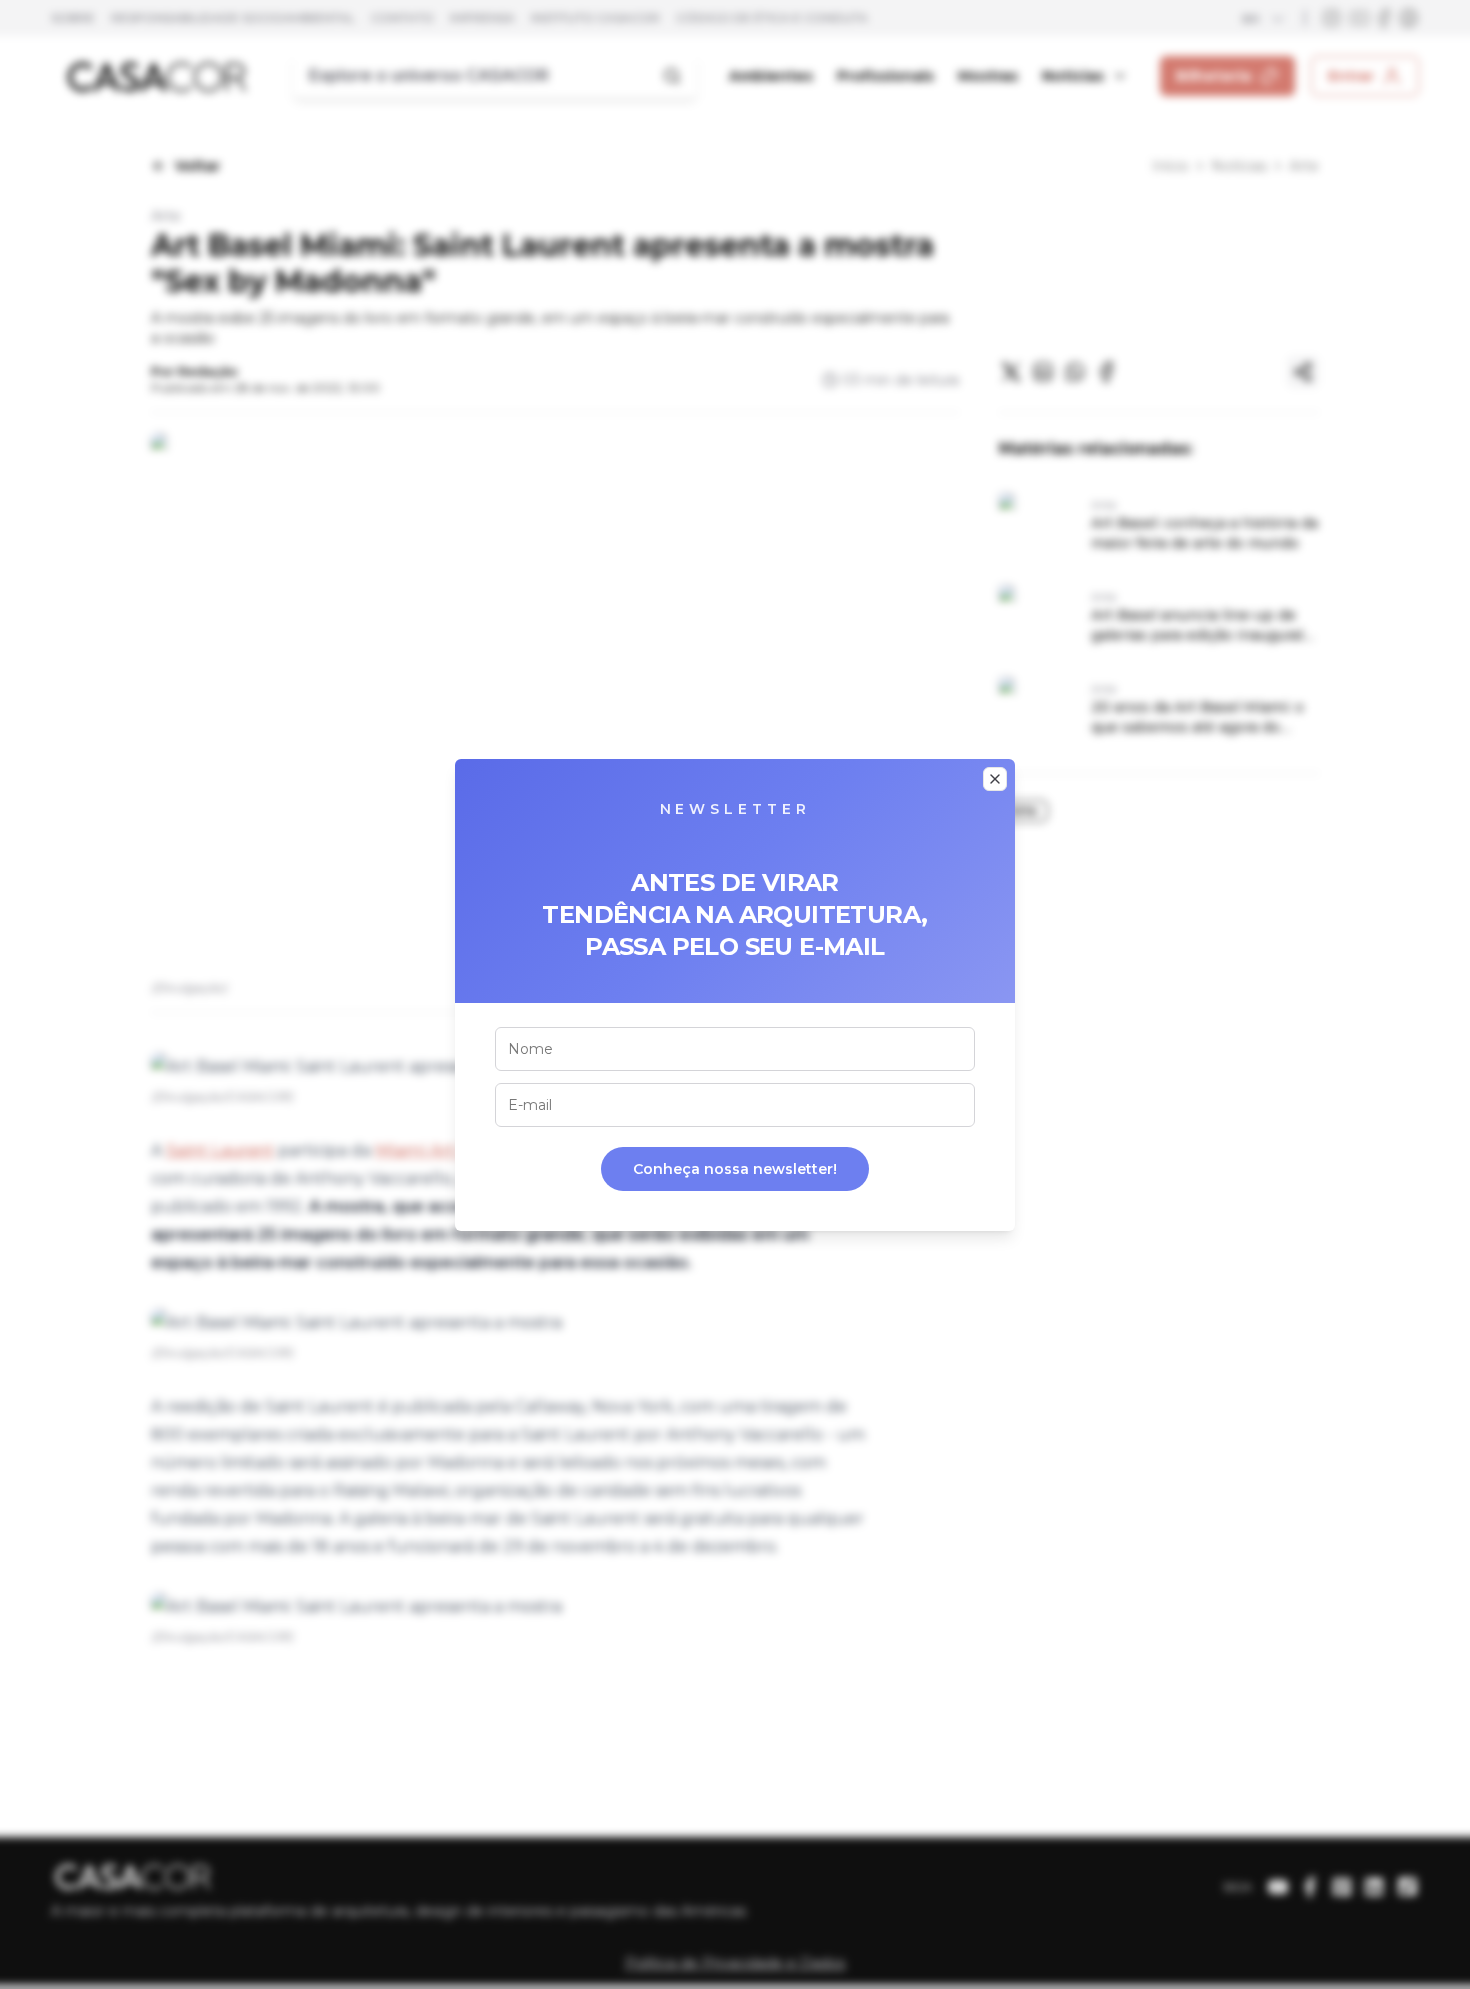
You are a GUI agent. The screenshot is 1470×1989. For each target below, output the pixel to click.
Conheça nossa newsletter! (735, 1169)
